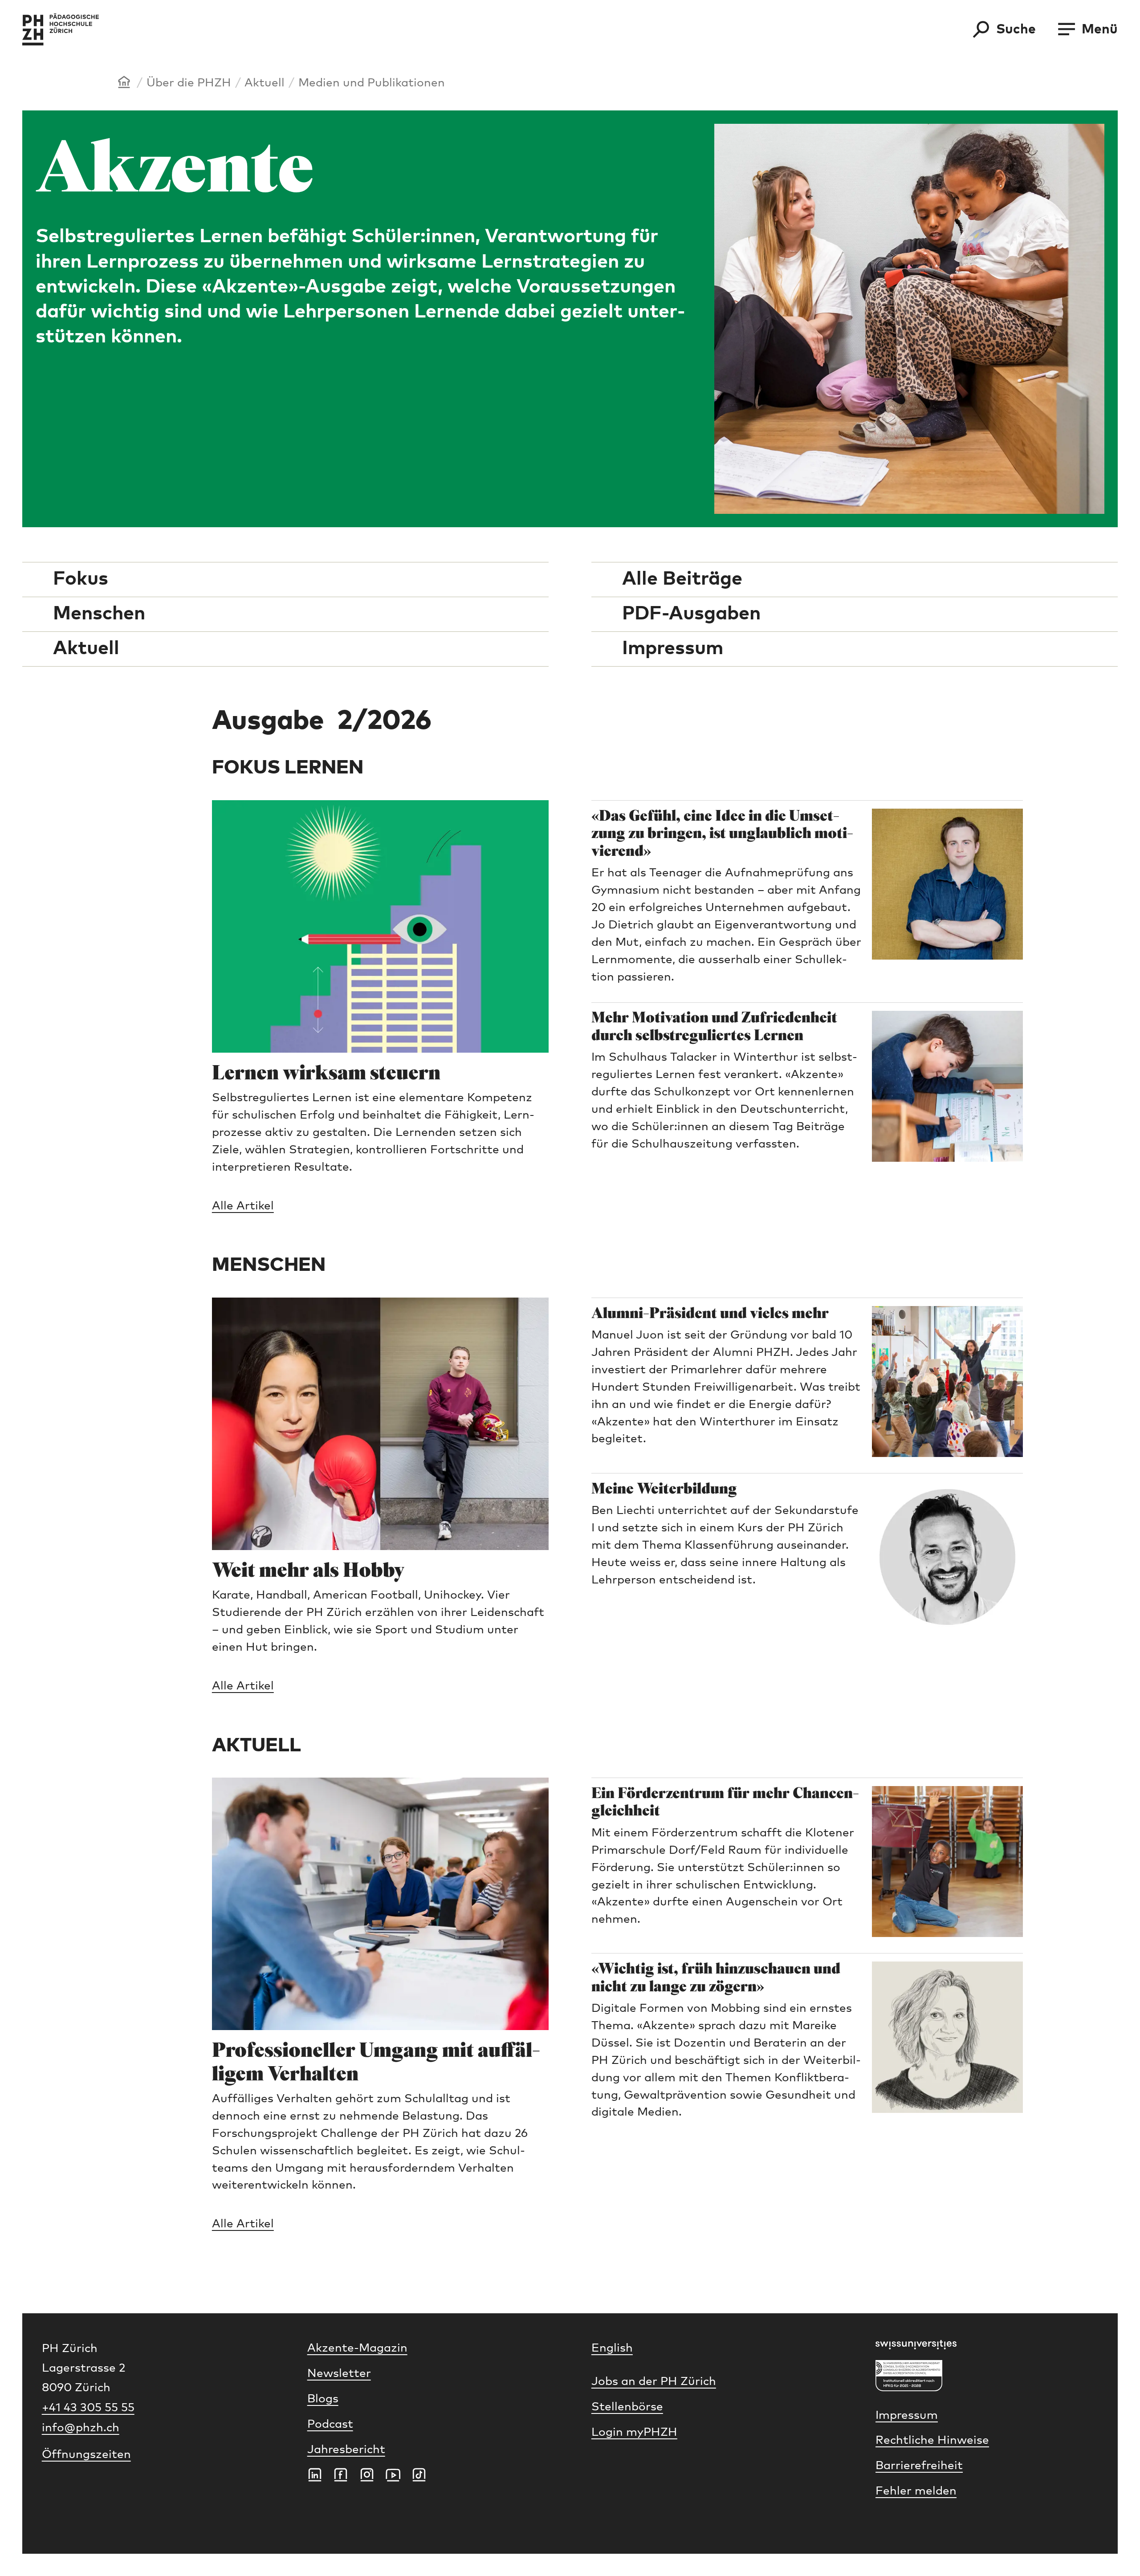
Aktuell (265, 83)
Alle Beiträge (682, 579)
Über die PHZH (189, 83)
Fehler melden (916, 2491)
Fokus (81, 579)
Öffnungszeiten (86, 2455)
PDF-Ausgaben (691, 614)
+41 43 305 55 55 (88, 2408)
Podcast (330, 2424)
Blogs (323, 2399)
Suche (1016, 29)
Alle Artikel (243, 1206)
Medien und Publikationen (372, 83)
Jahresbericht (346, 2450)
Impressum (673, 649)
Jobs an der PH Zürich (654, 2382)
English (612, 2348)
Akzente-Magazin (357, 2348)
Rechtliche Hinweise (932, 2440)
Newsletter (339, 2374)
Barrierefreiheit (919, 2466)
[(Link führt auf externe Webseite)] (987, 2345)
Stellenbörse (627, 2407)
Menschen (99, 614)
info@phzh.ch (81, 2428)
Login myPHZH (634, 2432)
